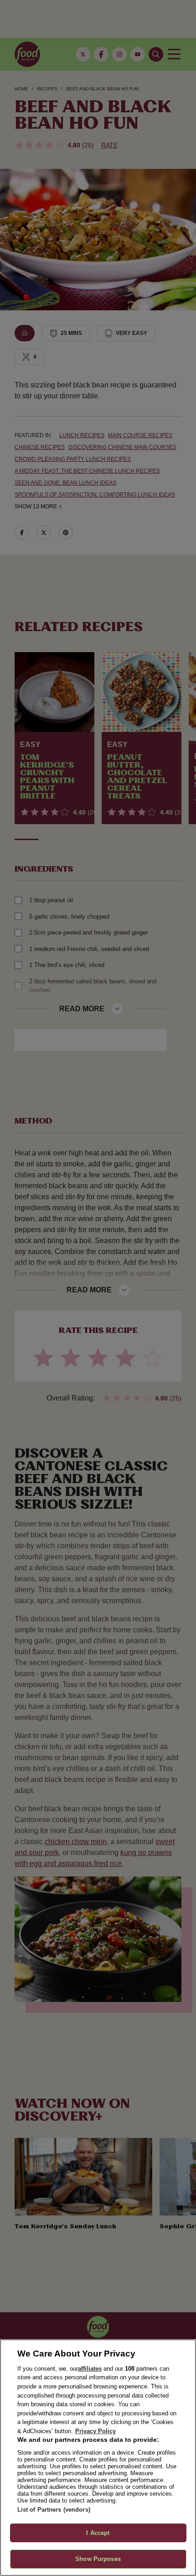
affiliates (90, 2369)
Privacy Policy (95, 2431)
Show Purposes (98, 2559)
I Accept (98, 2533)
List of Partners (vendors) (54, 2510)
